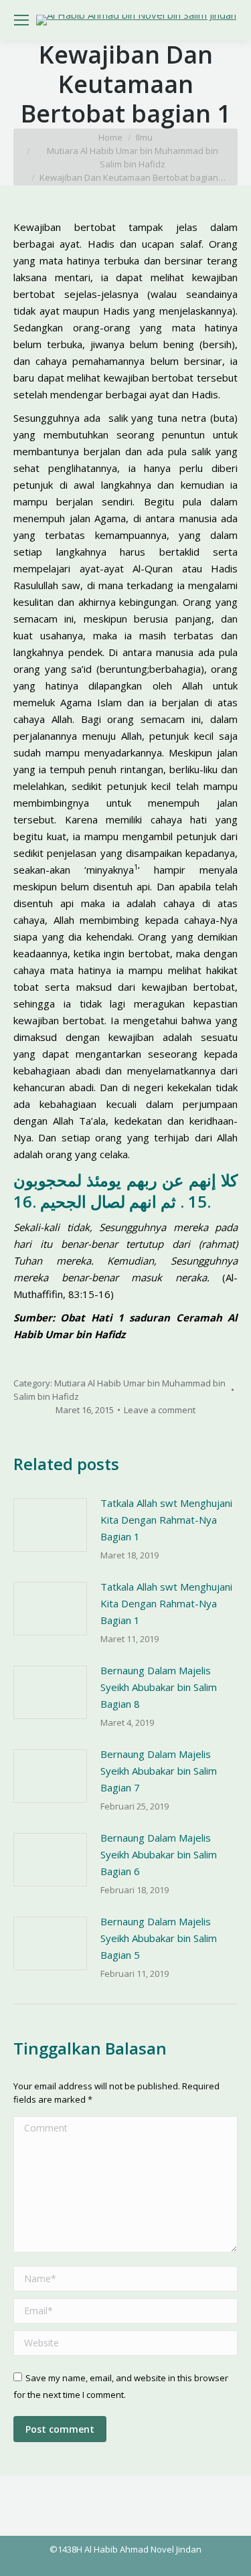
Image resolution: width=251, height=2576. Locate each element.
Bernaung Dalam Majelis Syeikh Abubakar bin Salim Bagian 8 (159, 1687)
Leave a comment (160, 1410)
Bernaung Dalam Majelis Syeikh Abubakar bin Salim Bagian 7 (159, 1771)
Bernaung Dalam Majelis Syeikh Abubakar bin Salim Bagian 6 (159, 1854)
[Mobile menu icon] (21, 20)
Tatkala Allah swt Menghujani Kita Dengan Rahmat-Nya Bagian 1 (166, 1520)
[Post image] (50, 1525)
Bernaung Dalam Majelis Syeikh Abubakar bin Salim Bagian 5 (159, 1938)
